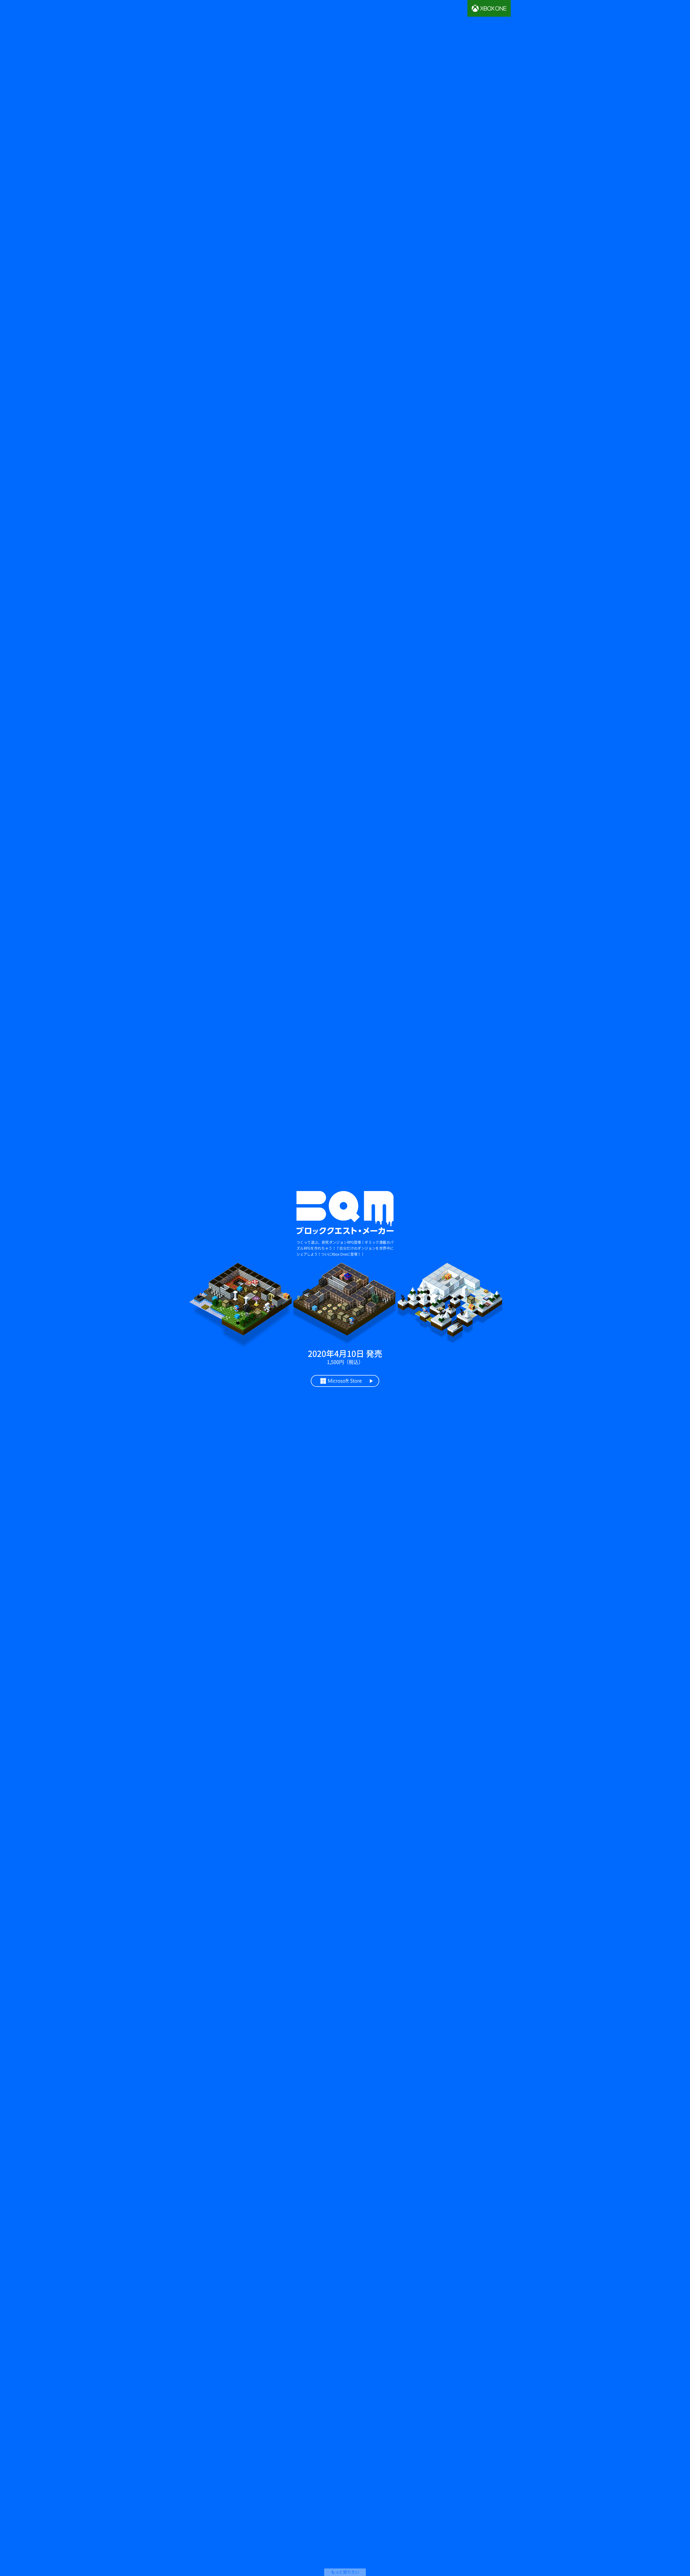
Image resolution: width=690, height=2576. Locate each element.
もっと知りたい (345, 2572)
